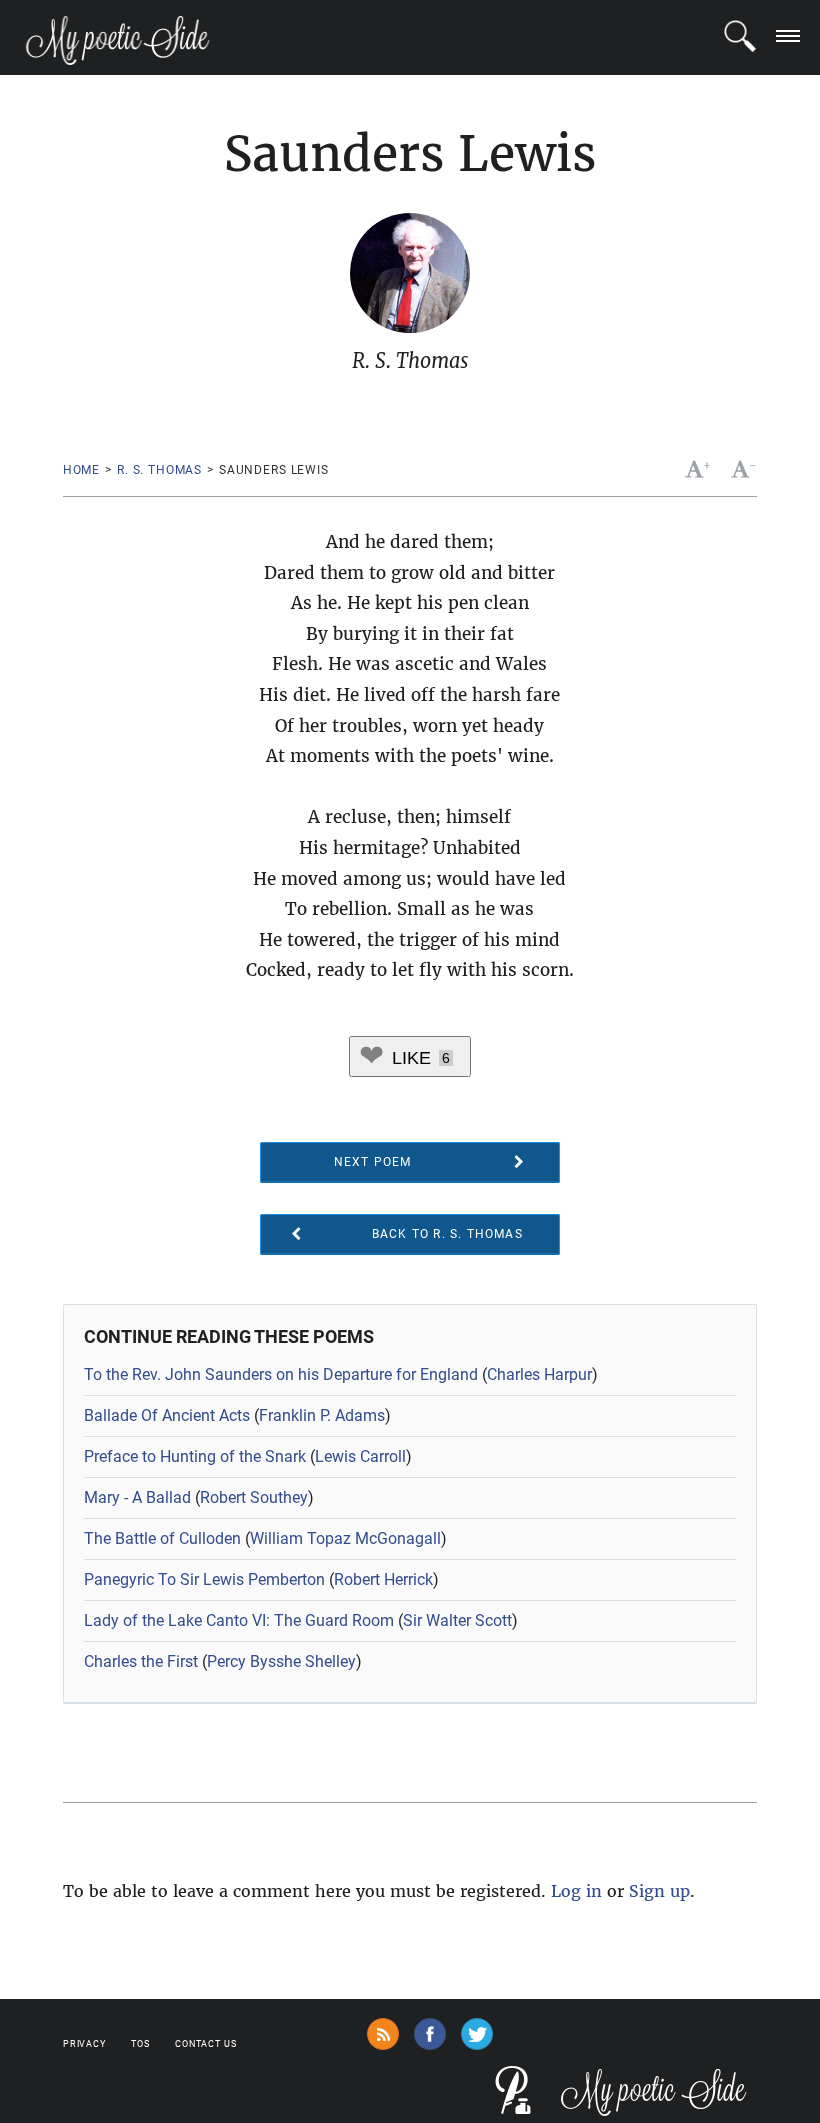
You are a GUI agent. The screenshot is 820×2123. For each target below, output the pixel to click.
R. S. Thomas (159, 470)
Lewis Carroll (360, 1456)
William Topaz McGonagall (345, 1538)
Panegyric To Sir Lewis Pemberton (204, 1579)
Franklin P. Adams (322, 1415)
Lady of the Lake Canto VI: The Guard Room (239, 1620)
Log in (576, 1891)
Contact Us (206, 2044)
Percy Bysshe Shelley (281, 1661)
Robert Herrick (383, 1579)
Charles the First (141, 1661)
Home (81, 470)
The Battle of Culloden (162, 1538)
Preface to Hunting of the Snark (195, 1456)
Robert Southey (254, 1497)
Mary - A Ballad (137, 1497)
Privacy (84, 2044)
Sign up (659, 1891)
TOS (140, 2044)
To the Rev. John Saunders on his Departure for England (281, 1374)
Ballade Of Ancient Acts (167, 1415)
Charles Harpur (539, 1374)
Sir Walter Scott (457, 1620)
